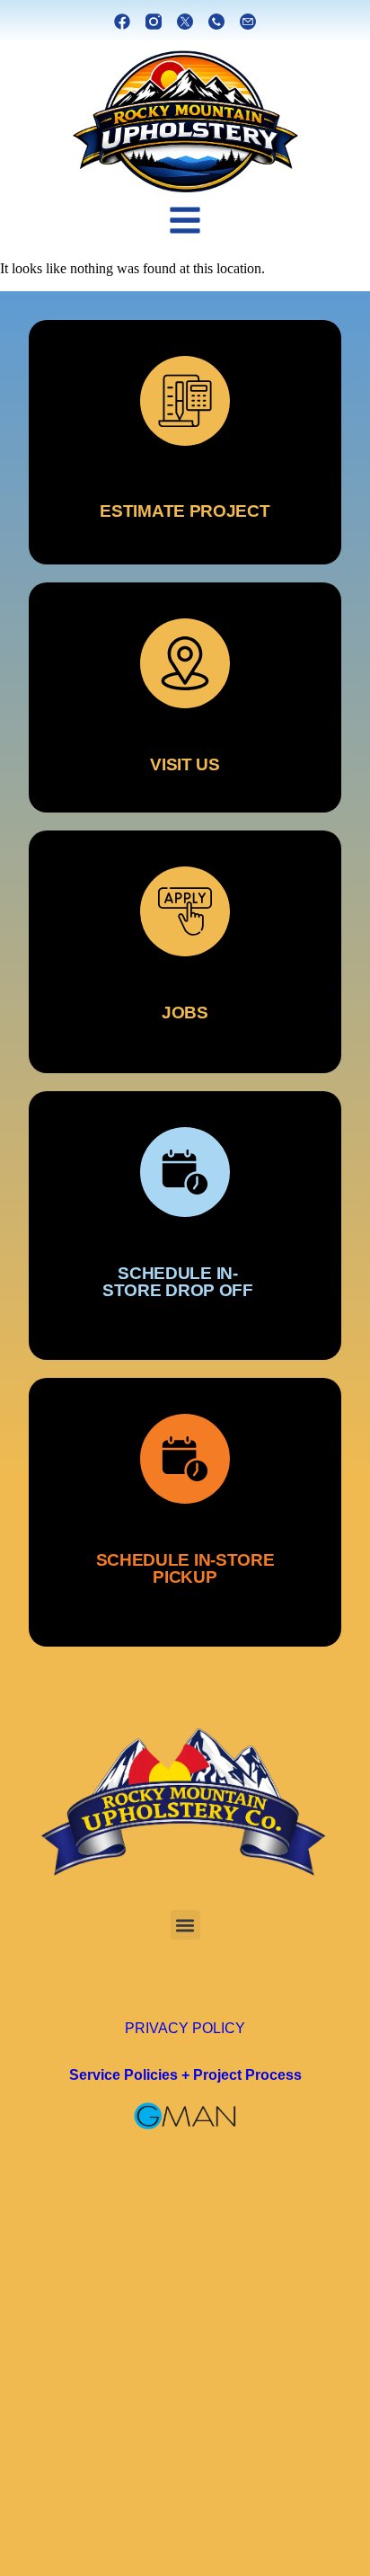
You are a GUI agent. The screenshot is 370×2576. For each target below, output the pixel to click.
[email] (248, 22)
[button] (185, 1925)
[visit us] (185, 697)
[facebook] (122, 22)
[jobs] (185, 952)
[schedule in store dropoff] (185, 1226)
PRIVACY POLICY (185, 2028)
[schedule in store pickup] (185, 1512)
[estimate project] (185, 442)
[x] (185, 22)
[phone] (216, 22)
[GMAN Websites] (185, 2116)
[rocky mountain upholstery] (185, 122)
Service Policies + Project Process (185, 2074)
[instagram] (154, 22)
